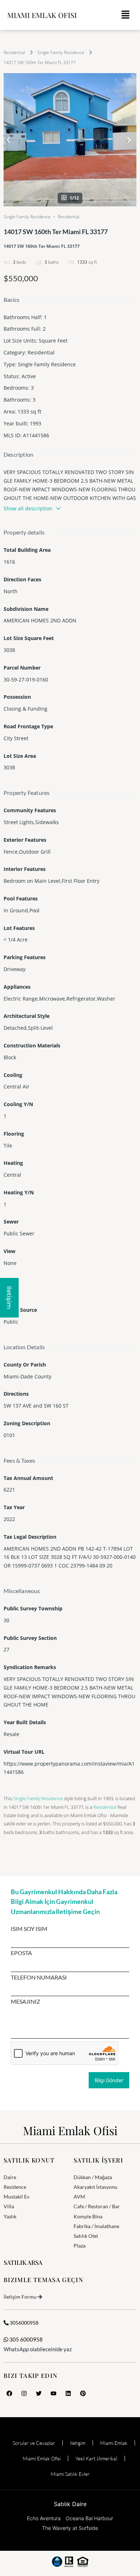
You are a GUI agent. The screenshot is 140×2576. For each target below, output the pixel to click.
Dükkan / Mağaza (93, 2177)
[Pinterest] (83, 2393)
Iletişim (78, 2443)
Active (29, 376)
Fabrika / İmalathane (96, 2226)
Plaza (80, 2246)
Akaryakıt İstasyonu (95, 2187)
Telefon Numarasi (39, 1977)
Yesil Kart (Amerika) (96, 2458)
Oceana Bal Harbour (89, 2518)
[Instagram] (24, 2393)
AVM (79, 2197)
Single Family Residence (61, 52)
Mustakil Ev (17, 2197)
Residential (14, 52)
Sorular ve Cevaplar (34, 2443)
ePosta (21, 1953)
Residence (15, 2187)
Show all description (28, 508)
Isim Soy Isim (29, 1929)
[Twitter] (39, 2393)
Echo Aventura (44, 2518)
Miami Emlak (114, 2443)
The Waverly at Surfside (70, 2528)
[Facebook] (9, 2393)
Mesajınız (25, 2002)
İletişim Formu (20, 2297)
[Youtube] (53, 2393)
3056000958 (24, 2323)
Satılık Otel (86, 2236)
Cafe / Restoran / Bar (97, 2206)
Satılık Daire (70, 2504)
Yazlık (10, 2216)
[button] (126, 15)
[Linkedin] (68, 2393)
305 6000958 (25, 2339)
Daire (10, 2177)
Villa (9, 2206)
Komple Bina (88, 2216)
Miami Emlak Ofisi (42, 15)
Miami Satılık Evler (70, 2474)
